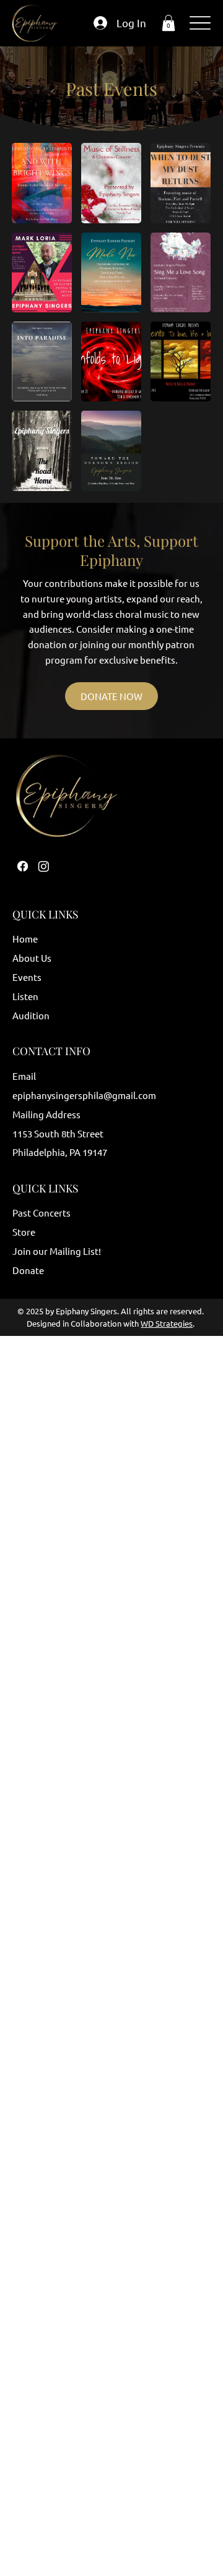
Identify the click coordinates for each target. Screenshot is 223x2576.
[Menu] (200, 23)
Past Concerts (42, 1213)
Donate (28, 1270)
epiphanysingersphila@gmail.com (84, 1095)
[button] (168, 23)
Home (25, 939)
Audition (31, 1015)
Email (24, 1076)
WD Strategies (167, 1323)
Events (27, 977)
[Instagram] (44, 866)
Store (24, 1232)
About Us (32, 958)
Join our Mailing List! (57, 1251)
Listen (25, 996)
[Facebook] (23, 866)
